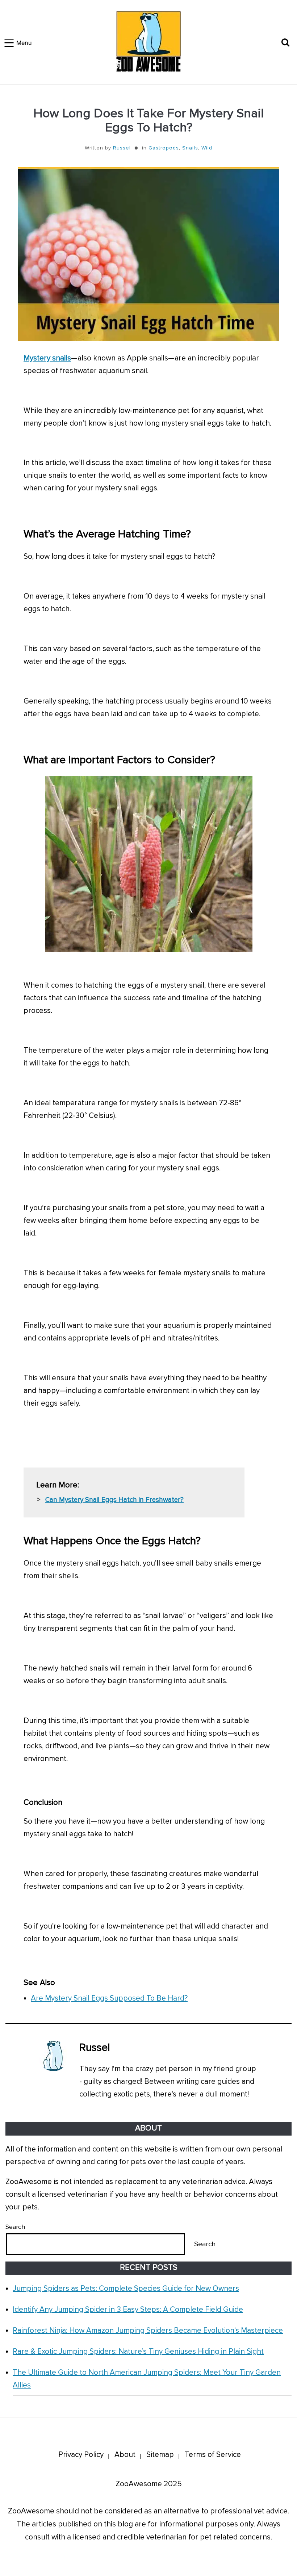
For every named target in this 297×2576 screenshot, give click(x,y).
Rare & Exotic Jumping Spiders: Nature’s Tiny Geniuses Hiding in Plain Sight (138, 2351)
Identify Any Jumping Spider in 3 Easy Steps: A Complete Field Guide (128, 2309)
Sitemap (160, 2455)
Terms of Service (213, 2455)
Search (15, 2227)
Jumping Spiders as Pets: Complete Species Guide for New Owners (126, 2288)
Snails (190, 148)
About (125, 2455)
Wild (207, 148)
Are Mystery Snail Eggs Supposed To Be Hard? (109, 1998)
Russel (122, 148)
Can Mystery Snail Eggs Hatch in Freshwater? (114, 1500)
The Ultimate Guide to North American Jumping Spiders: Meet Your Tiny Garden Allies (147, 2379)
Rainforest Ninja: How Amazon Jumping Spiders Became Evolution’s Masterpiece (148, 2330)
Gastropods (164, 148)
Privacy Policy (81, 2455)
